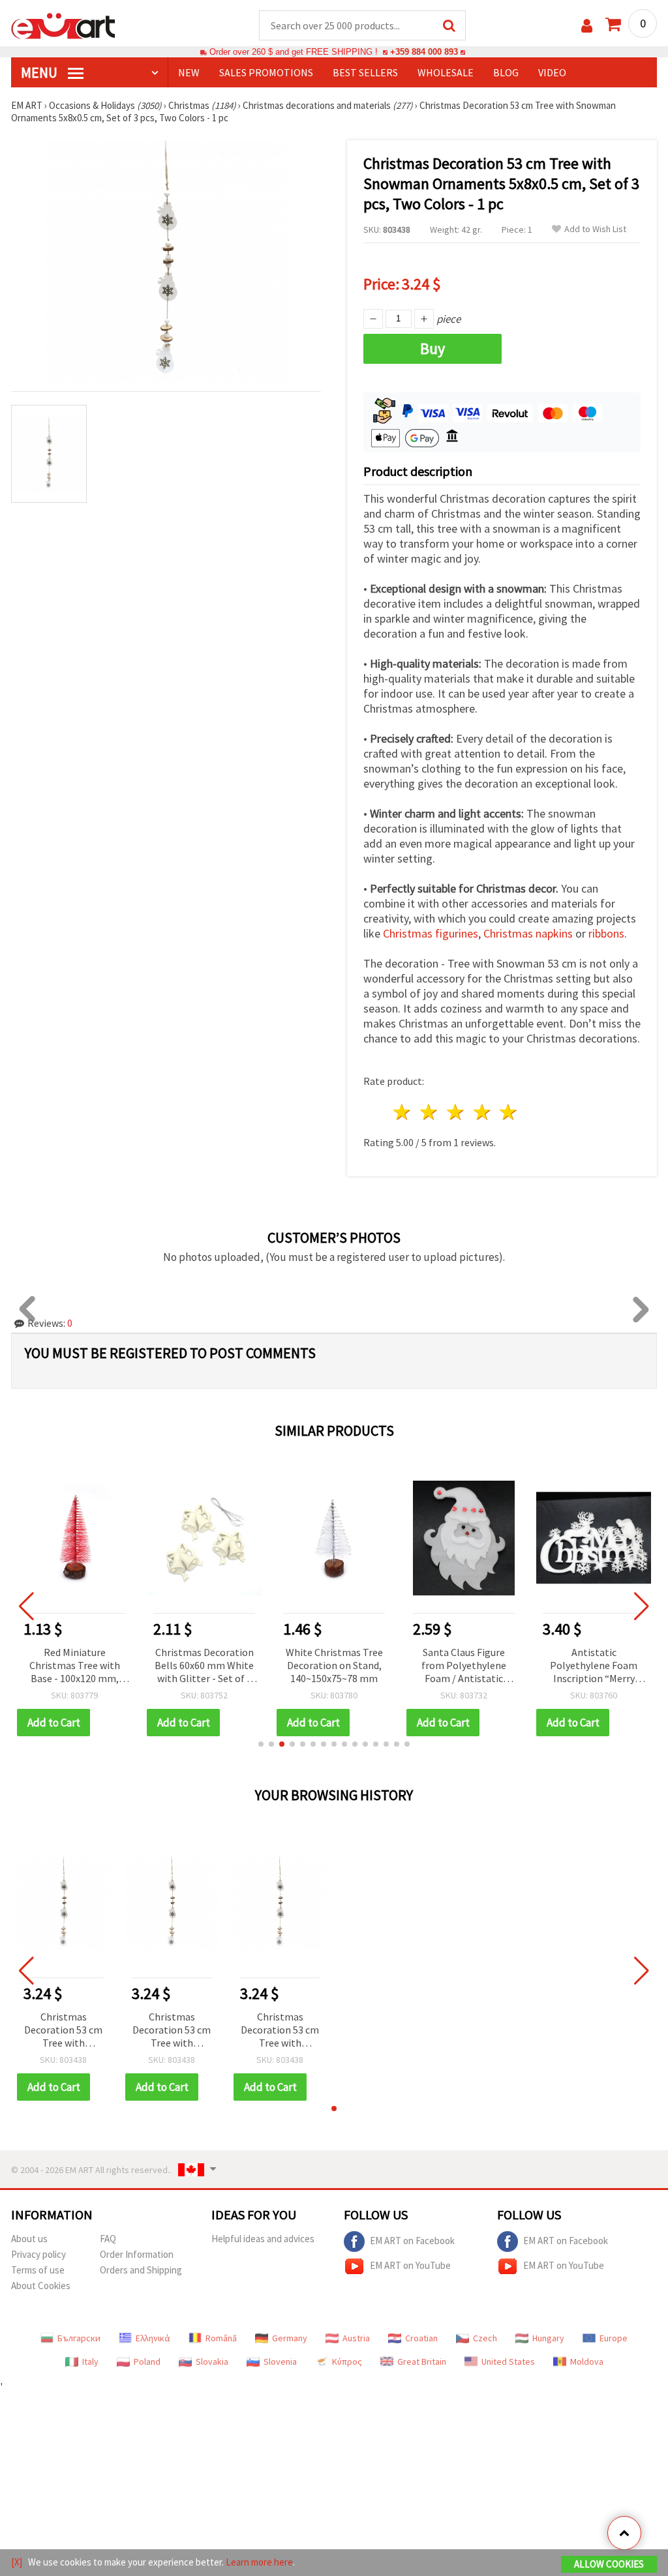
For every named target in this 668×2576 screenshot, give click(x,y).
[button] (261, 1744)
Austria (356, 2338)
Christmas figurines (431, 933)
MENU (40, 72)
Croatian (421, 2338)
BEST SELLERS (365, 72)
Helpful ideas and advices (263, 2239)
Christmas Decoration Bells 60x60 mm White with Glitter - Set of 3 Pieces (204, 1666)
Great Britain (422, 2361)
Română (221, 2338)
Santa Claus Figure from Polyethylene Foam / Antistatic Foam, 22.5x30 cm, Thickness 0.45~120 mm (464, 1666)
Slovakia (212, 2361)
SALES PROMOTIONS (266, 72)
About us (29, 2239)
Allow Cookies (609, 2564)
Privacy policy (38, 2254)
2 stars (430, 1112)
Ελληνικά (153, 2338)
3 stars (456, 1112)
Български (79, 2338)
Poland (147, 2361)
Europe (614, 2338)
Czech (485, 2338)
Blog (506, 72)
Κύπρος (347, 2361)
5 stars (509, 1112)
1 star (403, 1112)
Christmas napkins (528, 933)
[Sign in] (587, 26)
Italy (90, 2361)
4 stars (482, 1112)
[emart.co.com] (63, 25)
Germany (290, 2338)
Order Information (137, 2254)
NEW (189, 72)
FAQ (108, 2239)
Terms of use (38, 2270)
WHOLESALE (446, 72)
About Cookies (41, 2286)
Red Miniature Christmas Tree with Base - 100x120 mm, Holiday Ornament (75, 1666)
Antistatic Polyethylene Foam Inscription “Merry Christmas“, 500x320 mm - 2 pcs (594, 1666)
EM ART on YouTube (410, 2265)
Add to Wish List (595, 229)
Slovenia (280, 2361)
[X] (17, 2562)
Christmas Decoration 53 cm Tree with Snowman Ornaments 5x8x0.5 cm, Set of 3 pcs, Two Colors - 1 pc (64, 2031)
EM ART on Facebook (412, 2241)
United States (508, 2361)
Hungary (548, 2338)
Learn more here (259, 2562)
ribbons (606, 933)
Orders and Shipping (141, 2270)
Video (552, 72)
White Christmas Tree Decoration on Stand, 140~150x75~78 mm (334, 1665)
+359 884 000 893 (424, 52)
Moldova (587, 2361)
